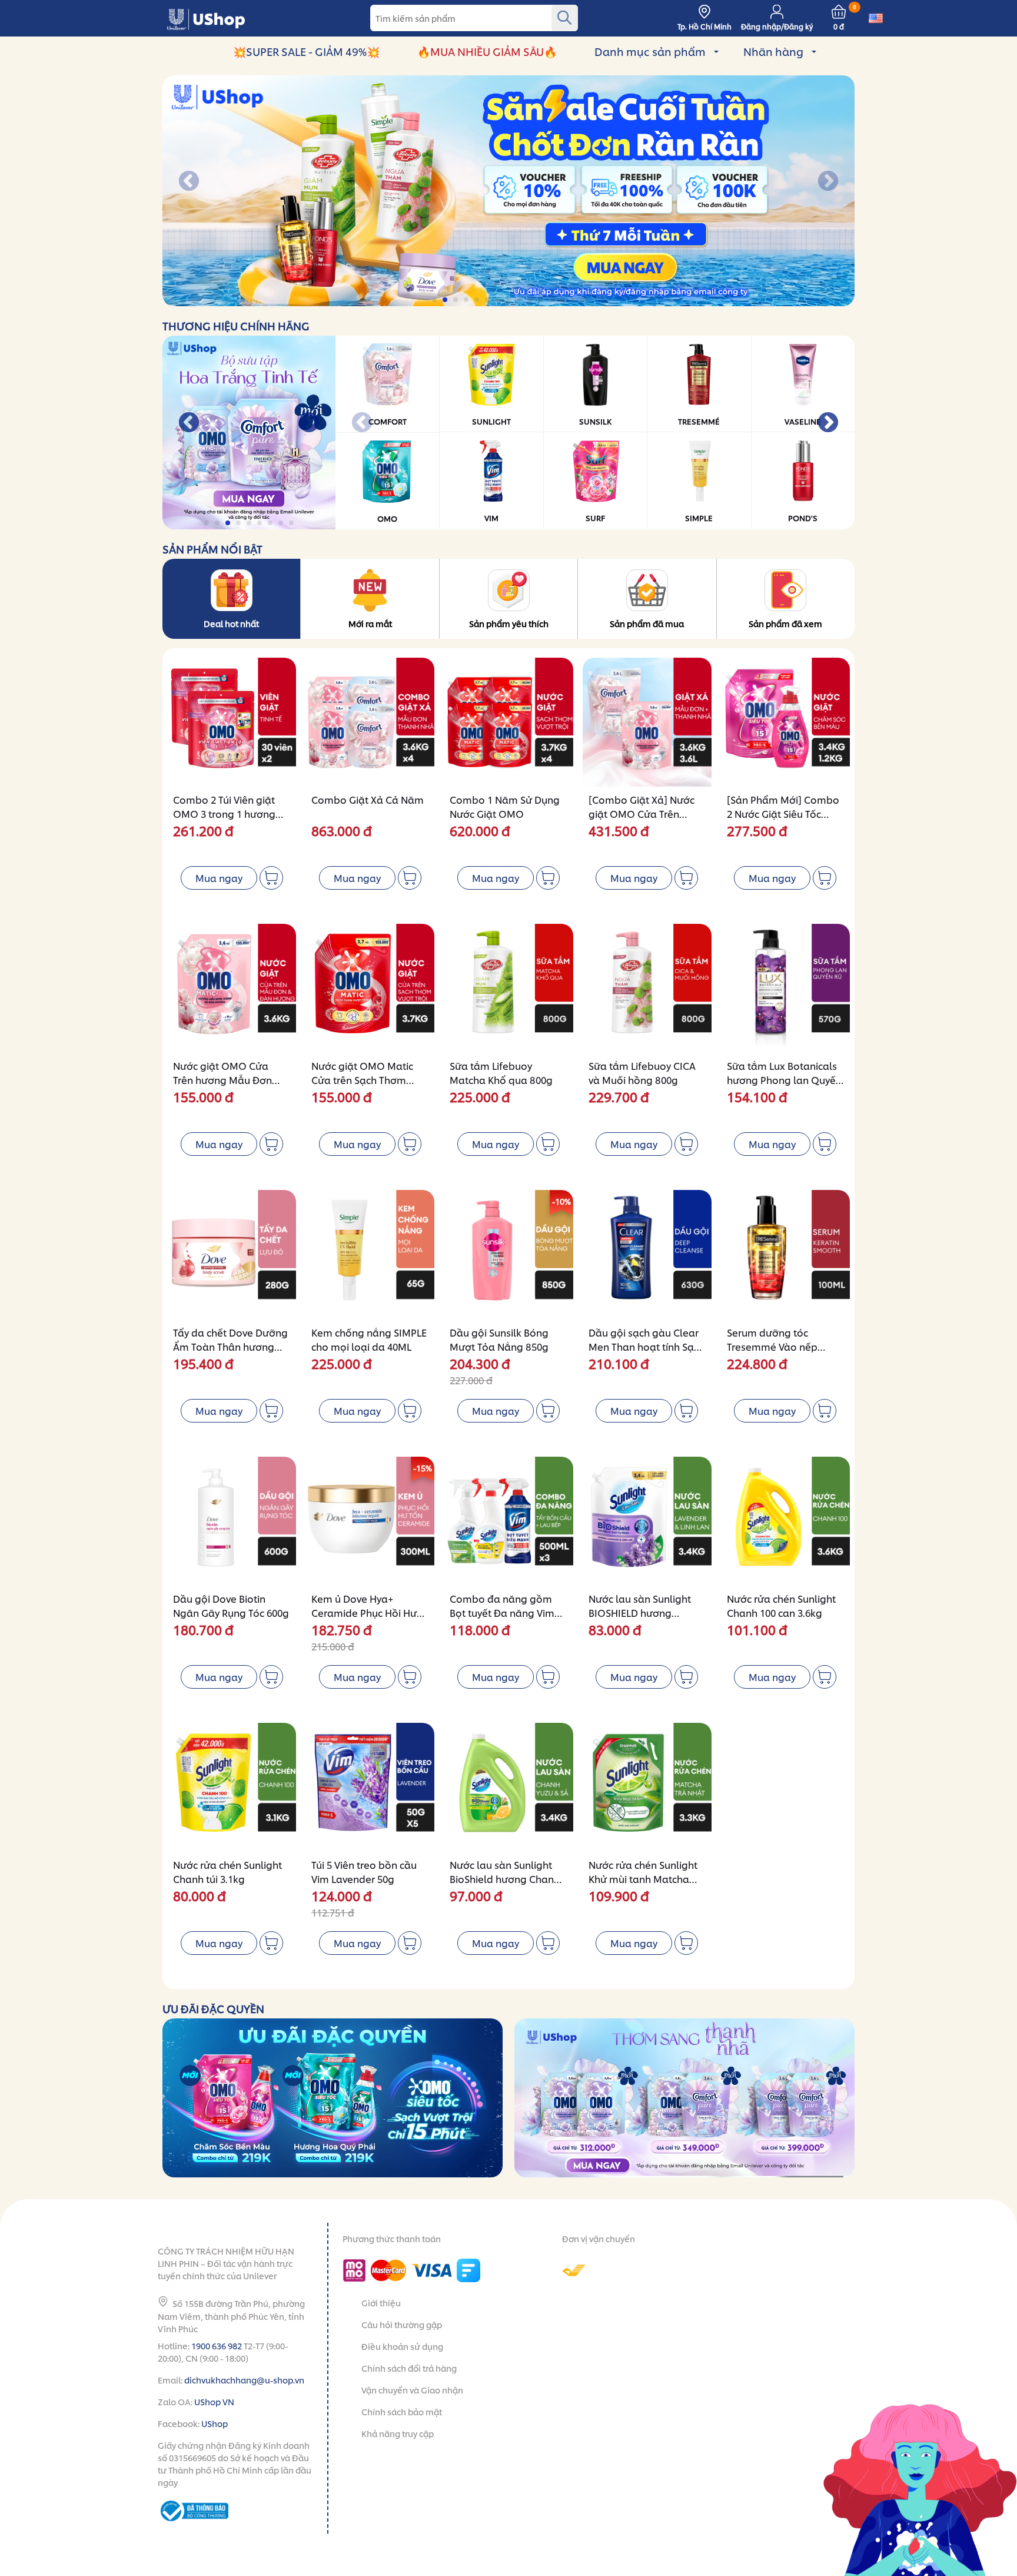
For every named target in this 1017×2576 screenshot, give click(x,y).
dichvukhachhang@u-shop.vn (244, 2380)
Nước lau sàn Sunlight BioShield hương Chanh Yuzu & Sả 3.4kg (505, 1879)
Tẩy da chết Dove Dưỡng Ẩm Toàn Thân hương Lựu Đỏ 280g (230, 1346)
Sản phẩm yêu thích (509, 623)
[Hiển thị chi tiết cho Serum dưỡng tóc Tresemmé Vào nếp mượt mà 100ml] (785, 1254)
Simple (699, 518)
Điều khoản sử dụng (402, 2346)
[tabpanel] (508, 191)
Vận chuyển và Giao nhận (412, 2390)
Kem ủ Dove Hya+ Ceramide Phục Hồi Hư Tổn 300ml (364, 1612)
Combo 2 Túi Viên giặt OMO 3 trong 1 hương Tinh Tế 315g (224, 813)
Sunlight (491, 421)
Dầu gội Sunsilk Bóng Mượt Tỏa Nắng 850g (499, 1339)
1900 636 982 (217, 2345)
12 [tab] (552, 300)
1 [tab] (435, 300)
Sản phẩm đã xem (785, 623)
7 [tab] (499, 300)
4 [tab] (467, 300)
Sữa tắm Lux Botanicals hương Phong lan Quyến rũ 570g (784, 1080)
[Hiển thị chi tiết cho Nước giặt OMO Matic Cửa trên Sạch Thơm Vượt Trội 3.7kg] (370, 988)
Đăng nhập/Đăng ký (777, 26)
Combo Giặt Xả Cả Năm (368, 799)
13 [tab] (562, 300)
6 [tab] (488, 300)
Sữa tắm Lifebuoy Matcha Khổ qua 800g (501, 1072)
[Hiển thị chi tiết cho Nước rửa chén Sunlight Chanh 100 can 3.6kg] (785, 1521)
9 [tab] (520, 300)
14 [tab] (573, 300)
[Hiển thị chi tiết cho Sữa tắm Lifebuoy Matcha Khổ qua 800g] (508, 988)
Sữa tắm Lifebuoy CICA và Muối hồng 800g (642, 1072)
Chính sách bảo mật (402, 2411)
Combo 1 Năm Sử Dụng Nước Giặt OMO (505, 806)
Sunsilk (595, 421)
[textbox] (474, 18)
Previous (189, 182)
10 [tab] (531, 300)
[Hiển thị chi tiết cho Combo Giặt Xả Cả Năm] (370, 722)
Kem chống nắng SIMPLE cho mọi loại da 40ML (369, 1339)
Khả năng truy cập (398, 2433)
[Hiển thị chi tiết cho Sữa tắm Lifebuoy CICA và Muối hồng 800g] (647, 988)
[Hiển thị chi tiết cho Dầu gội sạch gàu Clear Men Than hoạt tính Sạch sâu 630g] (647, 1254)
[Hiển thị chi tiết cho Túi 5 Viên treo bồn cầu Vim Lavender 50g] (370, 1787)
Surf (595, 518)
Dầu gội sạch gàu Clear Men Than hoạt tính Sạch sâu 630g (647, 1346)
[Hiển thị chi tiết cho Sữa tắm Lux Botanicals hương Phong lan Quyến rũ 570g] (785, 988)
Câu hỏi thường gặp (402, 2324)
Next (828, 182)
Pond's (803, 518)
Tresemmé (699, 421)
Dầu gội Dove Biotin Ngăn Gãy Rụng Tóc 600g (231, 1605)
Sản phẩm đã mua (647, 623)
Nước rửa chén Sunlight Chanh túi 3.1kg (227, 1872)
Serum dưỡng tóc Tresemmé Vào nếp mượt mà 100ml (772, 1346)
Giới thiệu (381, 2303)
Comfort (388, 421)
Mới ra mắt (370, 623)
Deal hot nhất (231, 623)
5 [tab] (478, 300)
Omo (387, 518)
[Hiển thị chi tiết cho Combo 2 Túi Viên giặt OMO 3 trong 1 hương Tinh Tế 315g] (232, 722)
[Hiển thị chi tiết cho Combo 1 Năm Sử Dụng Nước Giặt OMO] (508, 722)
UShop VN (214, 2401)
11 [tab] (541, 300)
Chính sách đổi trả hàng (409, 2368)
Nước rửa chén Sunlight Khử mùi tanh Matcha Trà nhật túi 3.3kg (643, 1879)
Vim (491, 518)
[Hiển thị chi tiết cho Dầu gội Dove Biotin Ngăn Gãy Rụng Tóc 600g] (232, 1521)
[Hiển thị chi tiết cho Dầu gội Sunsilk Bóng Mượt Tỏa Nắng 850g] (508, 1254)
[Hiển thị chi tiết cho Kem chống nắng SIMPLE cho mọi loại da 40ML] (370, 1254)
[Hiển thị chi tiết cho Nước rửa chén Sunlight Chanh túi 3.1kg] (232, 1787)
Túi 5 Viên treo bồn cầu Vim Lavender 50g (364, 1872)
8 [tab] (509, 300)
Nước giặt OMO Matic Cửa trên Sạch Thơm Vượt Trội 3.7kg (362, 1080)
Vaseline (803, 421)
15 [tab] (584, 300)
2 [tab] (446, 300)
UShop (215, 2423)
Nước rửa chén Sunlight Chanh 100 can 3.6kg (781, 1605)
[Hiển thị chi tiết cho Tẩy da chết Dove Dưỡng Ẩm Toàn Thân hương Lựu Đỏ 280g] (232, 1254)
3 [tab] (456, 300)
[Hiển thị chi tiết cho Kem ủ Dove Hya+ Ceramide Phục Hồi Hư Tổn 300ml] (370, 1521)
